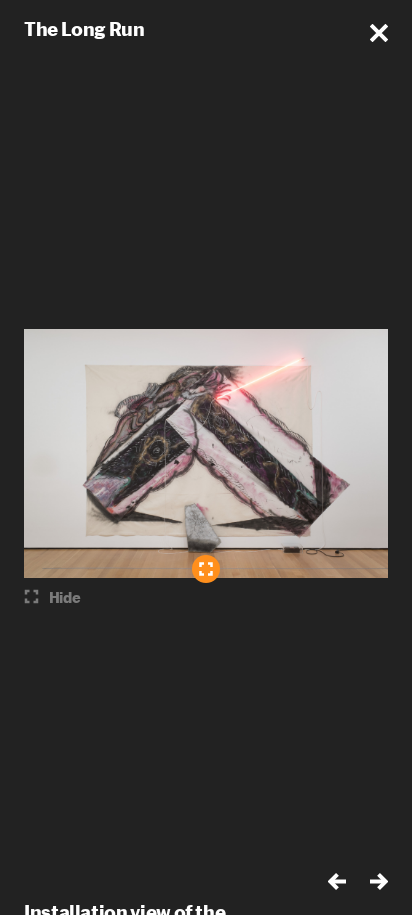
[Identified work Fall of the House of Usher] (206, 569)
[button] (379, 33)
